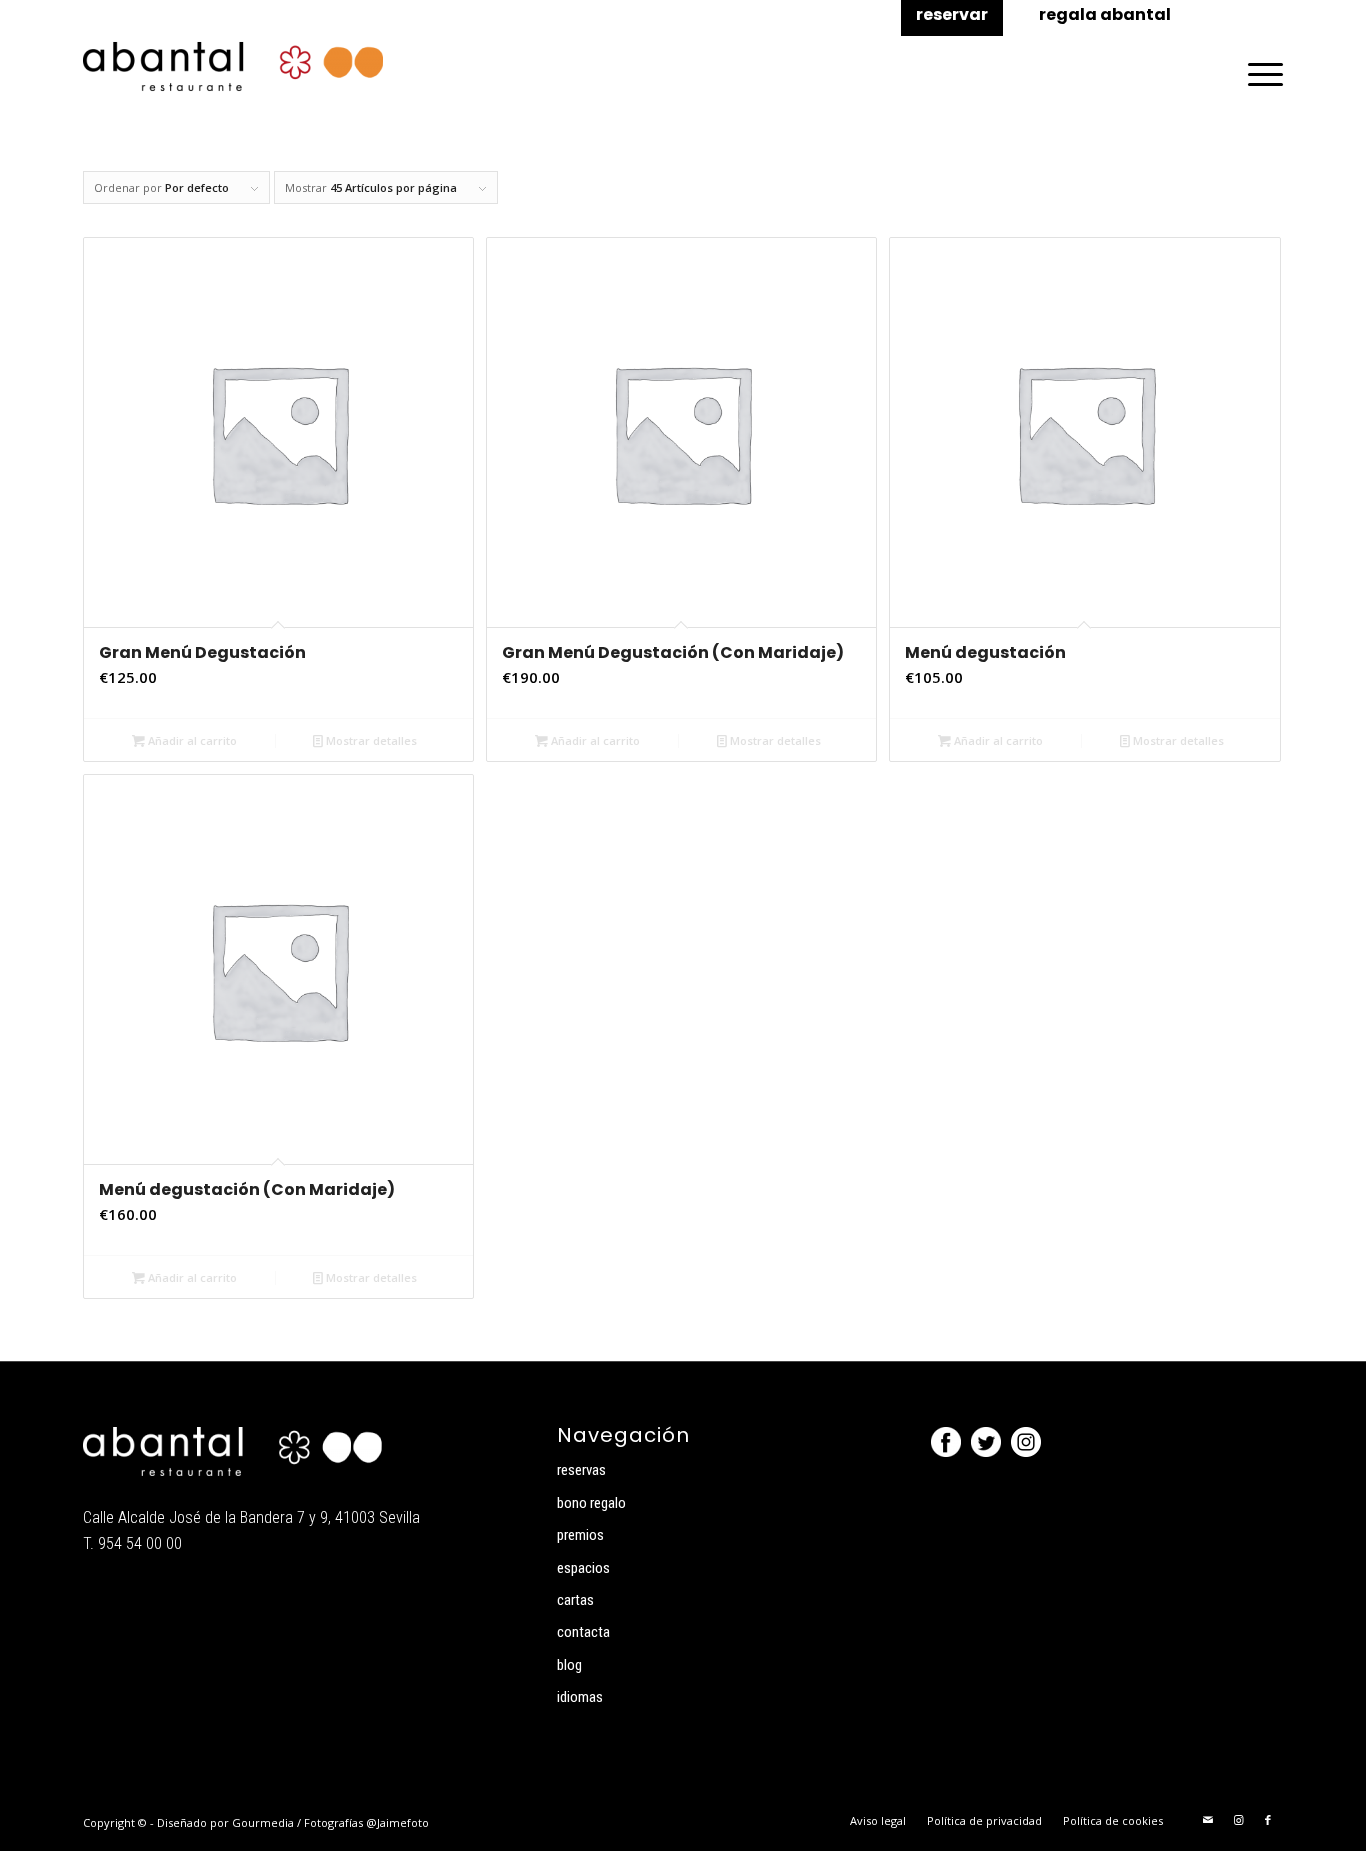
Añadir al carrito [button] (191, 740)
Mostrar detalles (370, 740)
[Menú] (1259, 74)
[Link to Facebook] (1268, 1820)
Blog (569, 1665)
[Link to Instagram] (1238, 1820)
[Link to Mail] (1208, 1820)
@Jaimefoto (397, 1822)
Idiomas (580, 1697)
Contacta (583, 1632)
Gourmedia (263, 1822)
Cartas (575, 1600)
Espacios (583, 1568)
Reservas (581, 1470)
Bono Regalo (591, 1503)
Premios (580, 1535)
